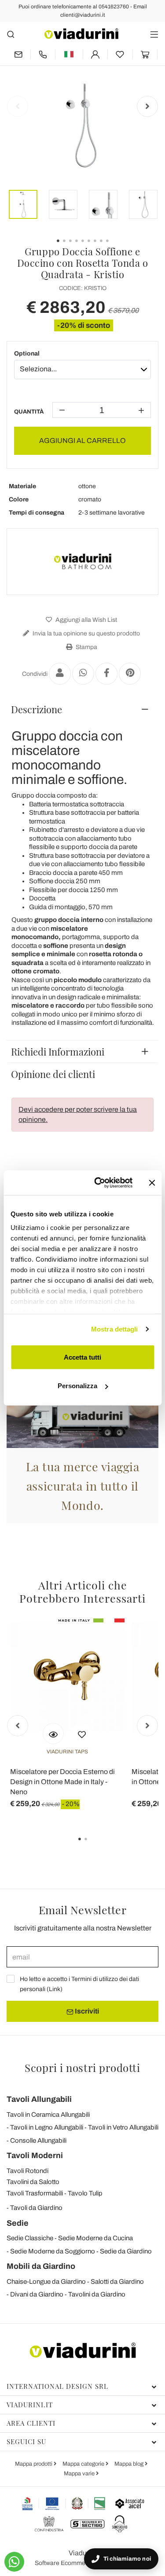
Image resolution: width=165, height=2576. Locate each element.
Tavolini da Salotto (33, 2182)
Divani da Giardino (37, 2294)
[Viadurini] (81, 34)
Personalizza (77, 1386)
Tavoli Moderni (35, 2155)
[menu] (154, 34)
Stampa (86, 647)
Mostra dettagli (115, 1329)
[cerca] (11, 34)
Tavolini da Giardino (97, 2294)
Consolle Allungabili (38, 2141)
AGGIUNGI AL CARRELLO (82, 441)
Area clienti (31, 2423)
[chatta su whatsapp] (14, 2562)
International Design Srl (57, 2386)
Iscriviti (86, 2011)
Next (147, 106)
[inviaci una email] (18, 54)
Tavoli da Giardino (36, 2208)
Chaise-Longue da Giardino (46, 2282)
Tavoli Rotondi (27, 2171)
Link (55, 1989)
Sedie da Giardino (126, 2251)
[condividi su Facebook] (106, 674)
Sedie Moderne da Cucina (95, 2238)
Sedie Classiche (30, 2238)
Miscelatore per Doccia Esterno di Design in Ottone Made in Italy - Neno (62, 1782)
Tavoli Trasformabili (35, 2193)
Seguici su (26, 2442)
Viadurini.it (30, 2405)
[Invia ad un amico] (60, 674)
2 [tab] (93, 1845)
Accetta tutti (82, 1357)
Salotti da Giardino (117, 2282)
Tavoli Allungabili (39, 2099)
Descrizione (37, 709)
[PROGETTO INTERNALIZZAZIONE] (64, 2503)
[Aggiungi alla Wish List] (82, 1734)
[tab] (82, 709)
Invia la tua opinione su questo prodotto (86, 633)
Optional (27, 354)
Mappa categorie (84, 2464)
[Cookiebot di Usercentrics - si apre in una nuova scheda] (98, 1183)
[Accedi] (95, 54)
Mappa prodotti (34, 2464)
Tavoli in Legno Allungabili (47, 2127)
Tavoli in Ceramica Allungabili (48, 2115)
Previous (18, 106)
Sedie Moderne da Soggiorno (53, 2251)
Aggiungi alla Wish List (86, 620)
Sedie (18, 2223)
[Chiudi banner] (152, 1183)
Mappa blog (130, 2464)
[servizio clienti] (43, 54)
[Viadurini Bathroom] (83, 562)
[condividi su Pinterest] (130, 674)
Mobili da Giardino (41, 2266)
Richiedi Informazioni (58, 1052)
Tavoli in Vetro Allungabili (123, 2127)
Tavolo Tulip (85, 2193)
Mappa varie (80, 2474)
